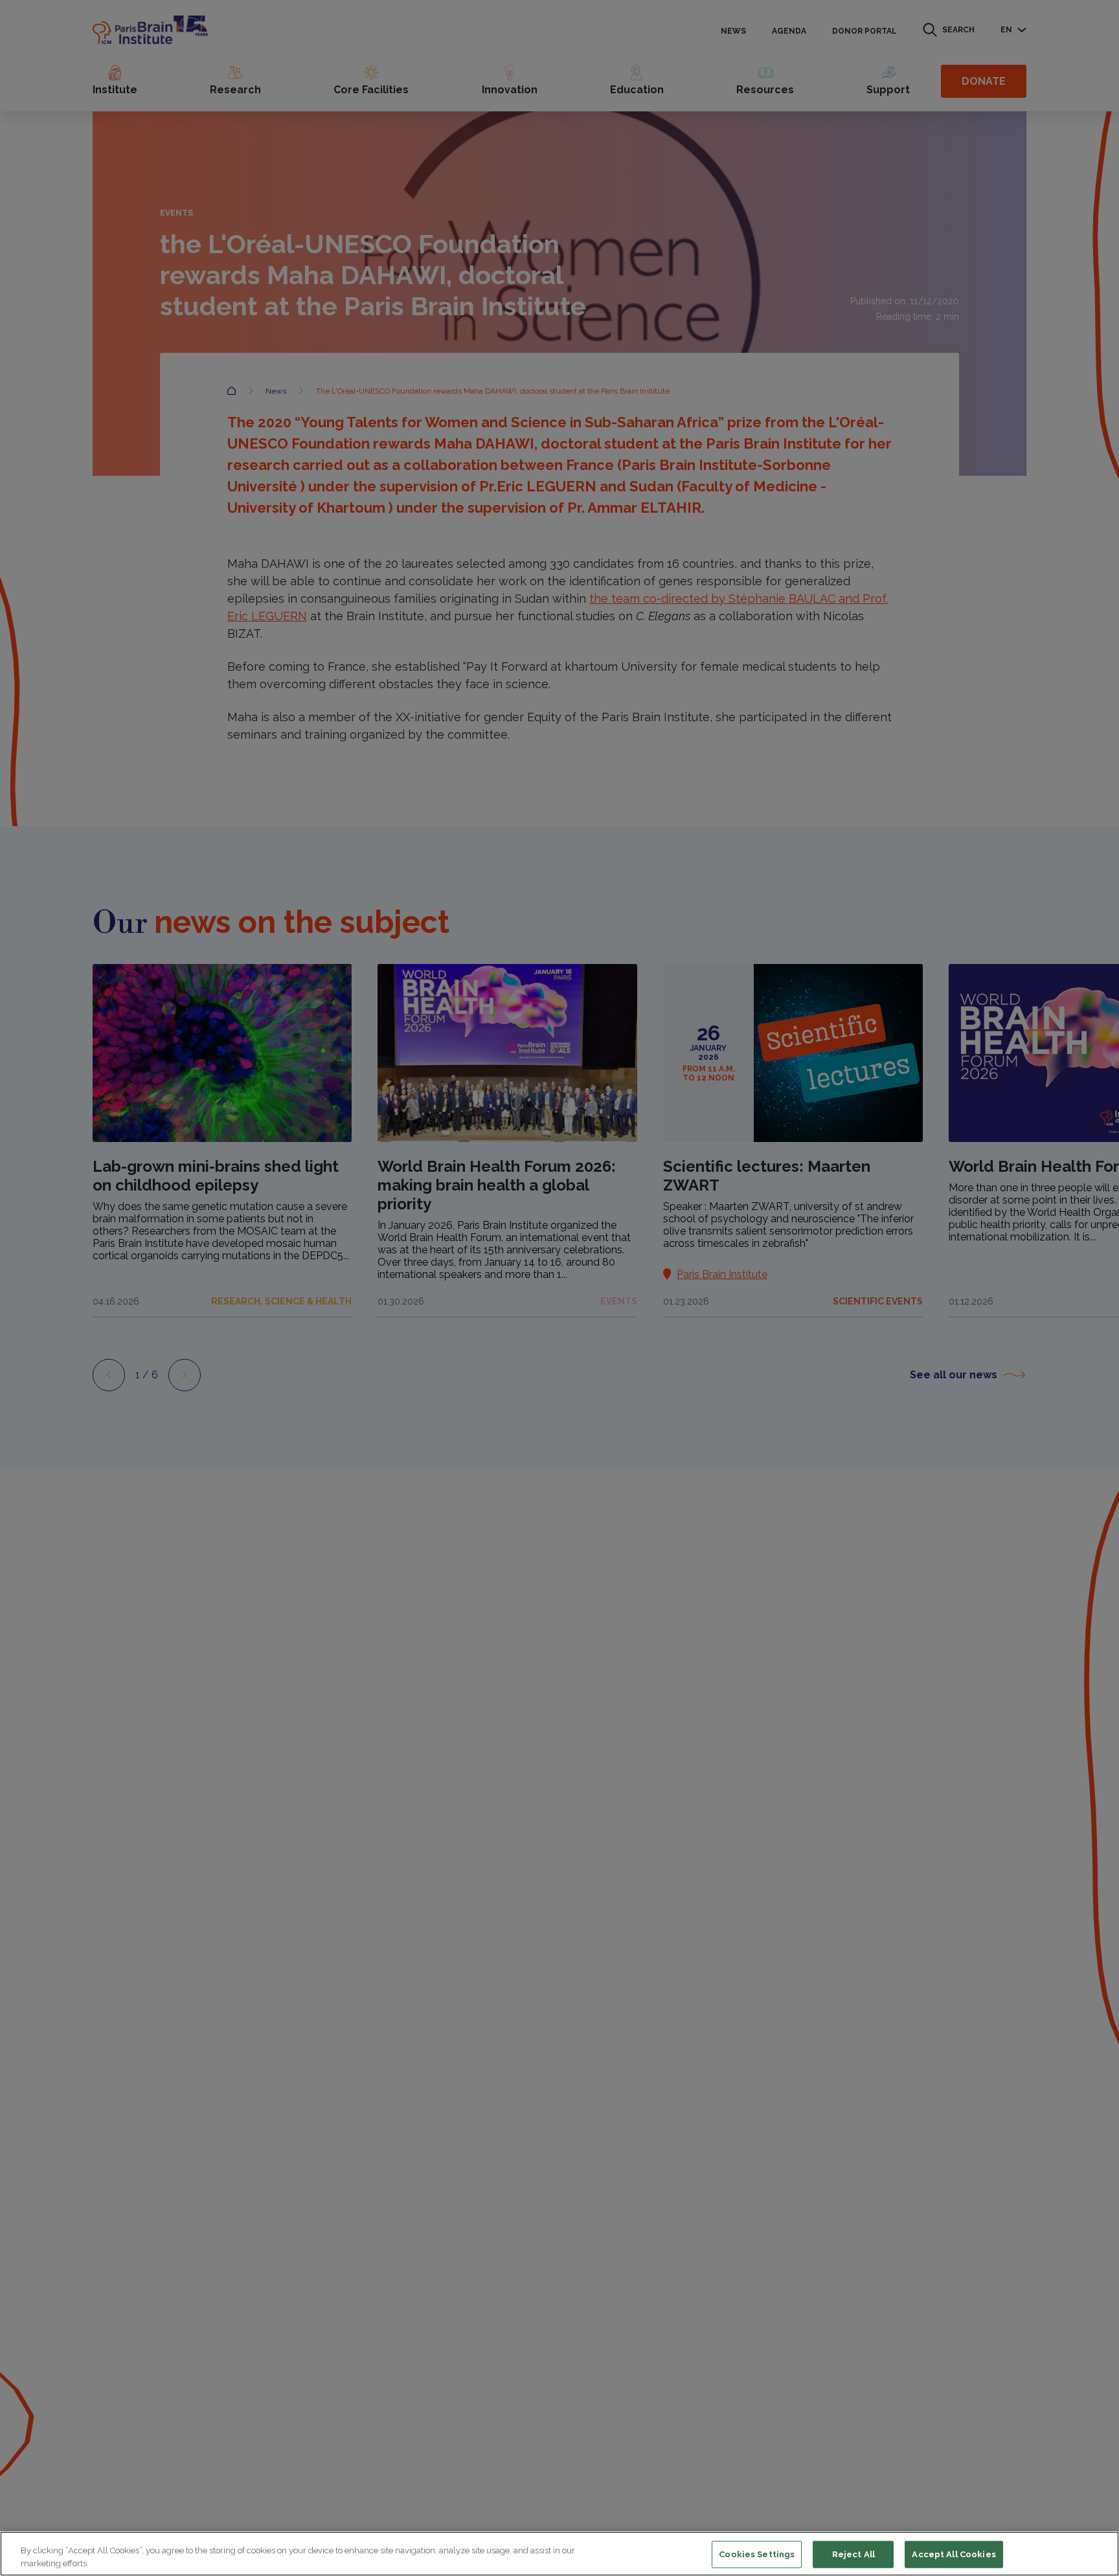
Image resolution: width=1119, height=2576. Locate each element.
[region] (559, 2554)
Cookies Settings (757, 2554)
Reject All (853, 2554)
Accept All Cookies (954, 2554)
